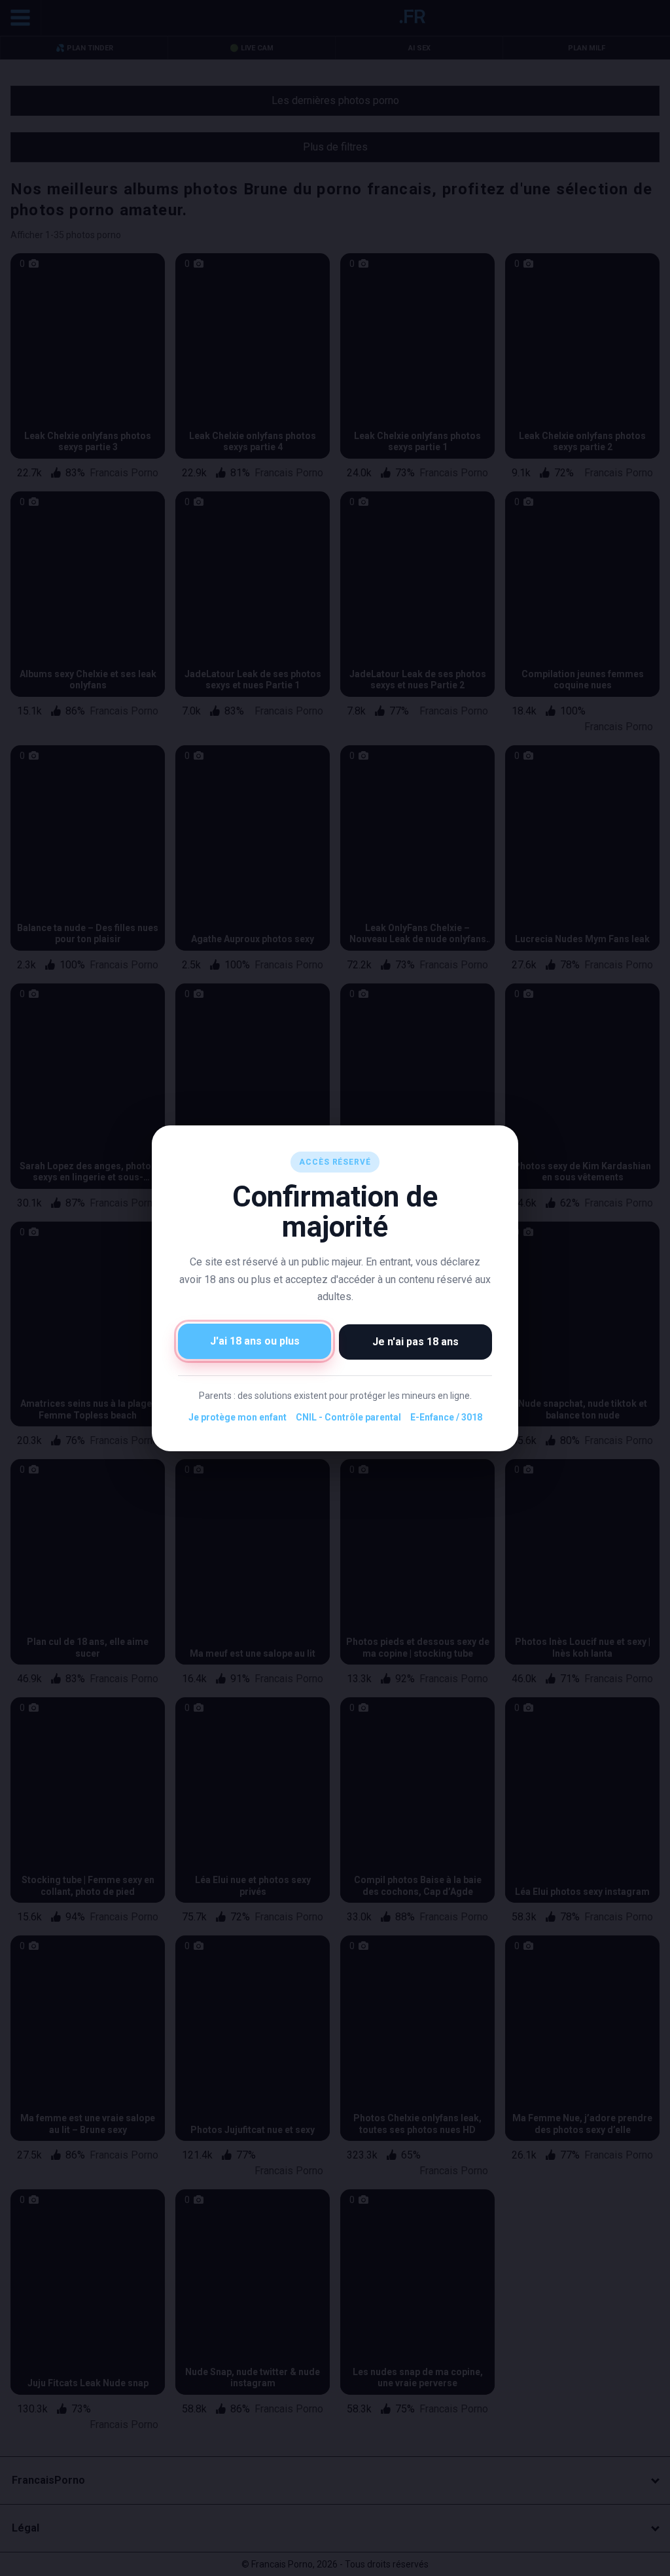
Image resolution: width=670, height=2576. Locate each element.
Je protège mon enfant (238, 1417)
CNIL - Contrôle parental (348, 1417)
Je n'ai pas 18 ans (415, 1341)
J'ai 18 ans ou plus (255, 1340)
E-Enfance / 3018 (446, 1417)
